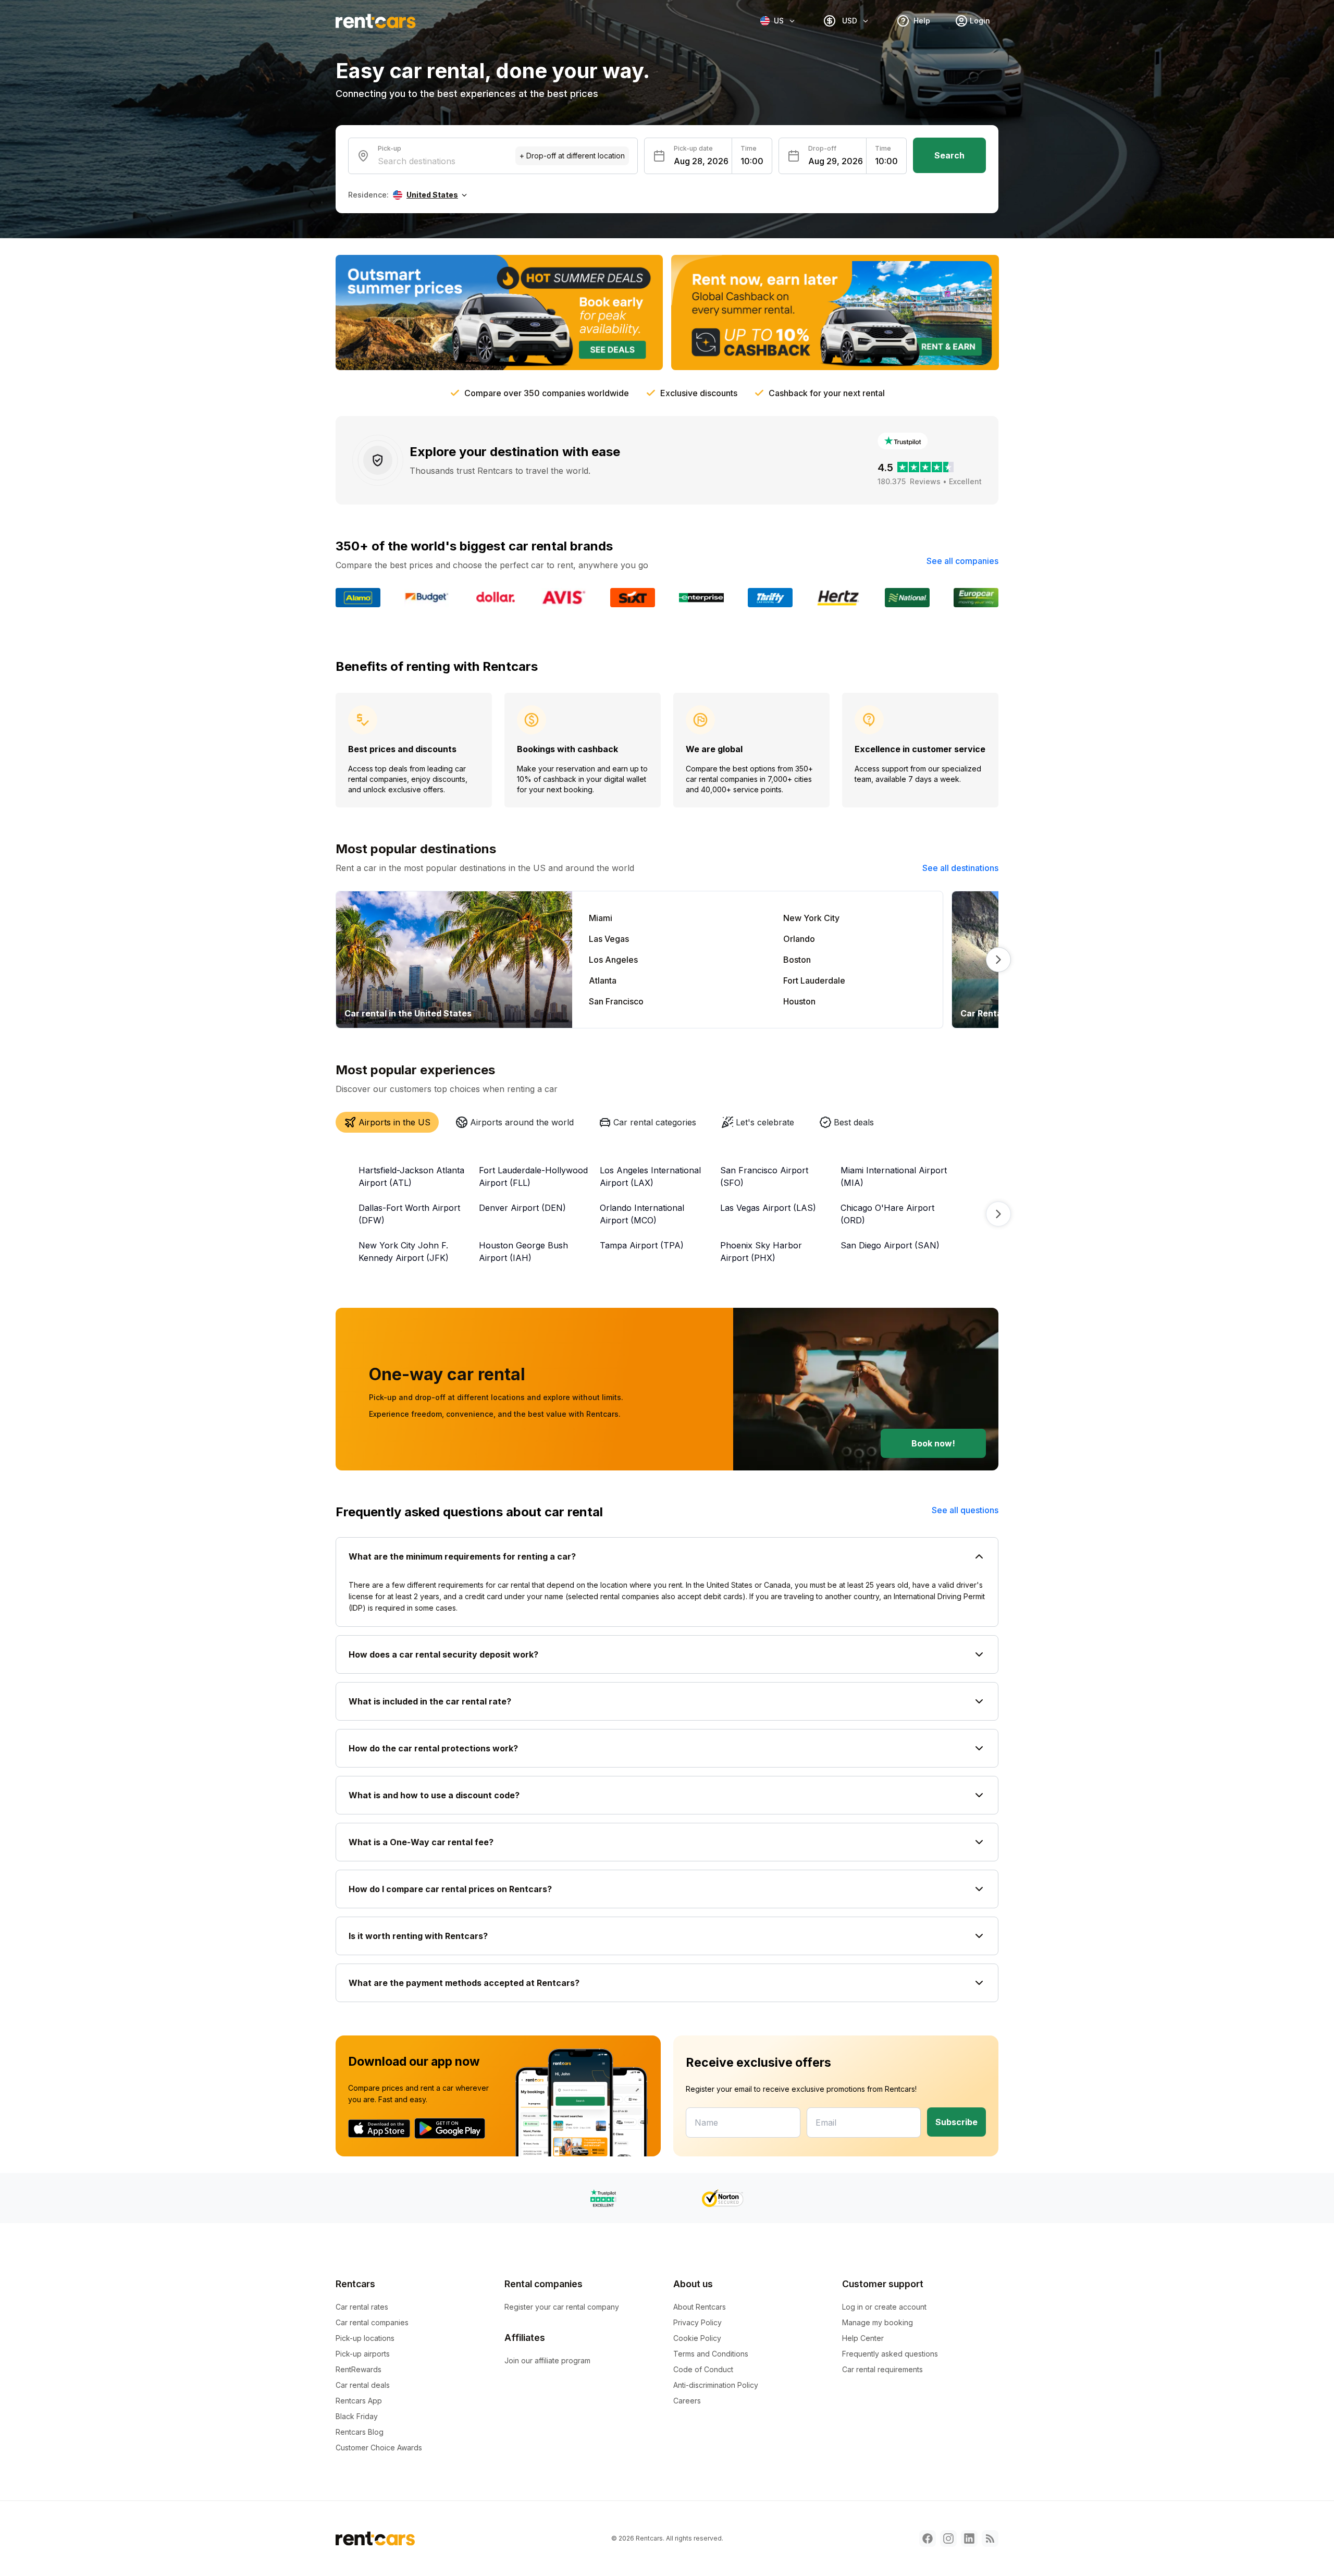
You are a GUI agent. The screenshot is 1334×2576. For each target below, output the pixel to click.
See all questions (965, 1510)
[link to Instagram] (948, 2538)
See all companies (962, 561)
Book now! (933, 1443)
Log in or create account (884, 2307)
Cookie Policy (697, 2338)
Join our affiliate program (547, 2360)
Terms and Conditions (711, 2354)
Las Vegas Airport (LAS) (768, 1208)
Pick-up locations (365, 2338)
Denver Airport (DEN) (522, 1208)
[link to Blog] (990, 2538)
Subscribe (956, 2122)
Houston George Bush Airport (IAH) (523, 1252)
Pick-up (390, 148)
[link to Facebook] (928, 2538)
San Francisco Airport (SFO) (764, 1176)
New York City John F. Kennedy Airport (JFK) (404, 1252)
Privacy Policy (697, 2322)
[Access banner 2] (835, 312)
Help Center (863, 2338)
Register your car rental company (562, 2307)
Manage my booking (878, 2322)
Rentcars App (359, 2401)
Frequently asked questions (890, 2354)
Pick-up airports (363, 2354)
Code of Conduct (703, 2369)
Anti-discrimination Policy (716, 2385)
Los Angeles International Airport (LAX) (650, 1176)
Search (949, 155)
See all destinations (960, 868)
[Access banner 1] (499, 312)
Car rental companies (372, 2322)
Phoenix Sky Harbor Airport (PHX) (761, 1252)
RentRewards (359, 2369)
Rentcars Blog (360, 2432)
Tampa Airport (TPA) (642, 1245)
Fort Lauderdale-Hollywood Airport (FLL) (533, 1176)
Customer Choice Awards (379, 2448)
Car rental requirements (882, 2369)
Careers (687, 2401)
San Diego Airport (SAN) (890, 1245)
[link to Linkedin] (969, 2538)
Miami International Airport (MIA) (894, 1176)
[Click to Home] (376, 21)
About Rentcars (700, 2307)
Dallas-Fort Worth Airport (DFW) (409, 1214)
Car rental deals (363, 2385)
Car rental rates (362, 2307)
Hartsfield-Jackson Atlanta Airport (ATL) (411, 1176)
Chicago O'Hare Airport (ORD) (887, 1214)
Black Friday (357, 2416)
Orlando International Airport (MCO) (642, 1214)
